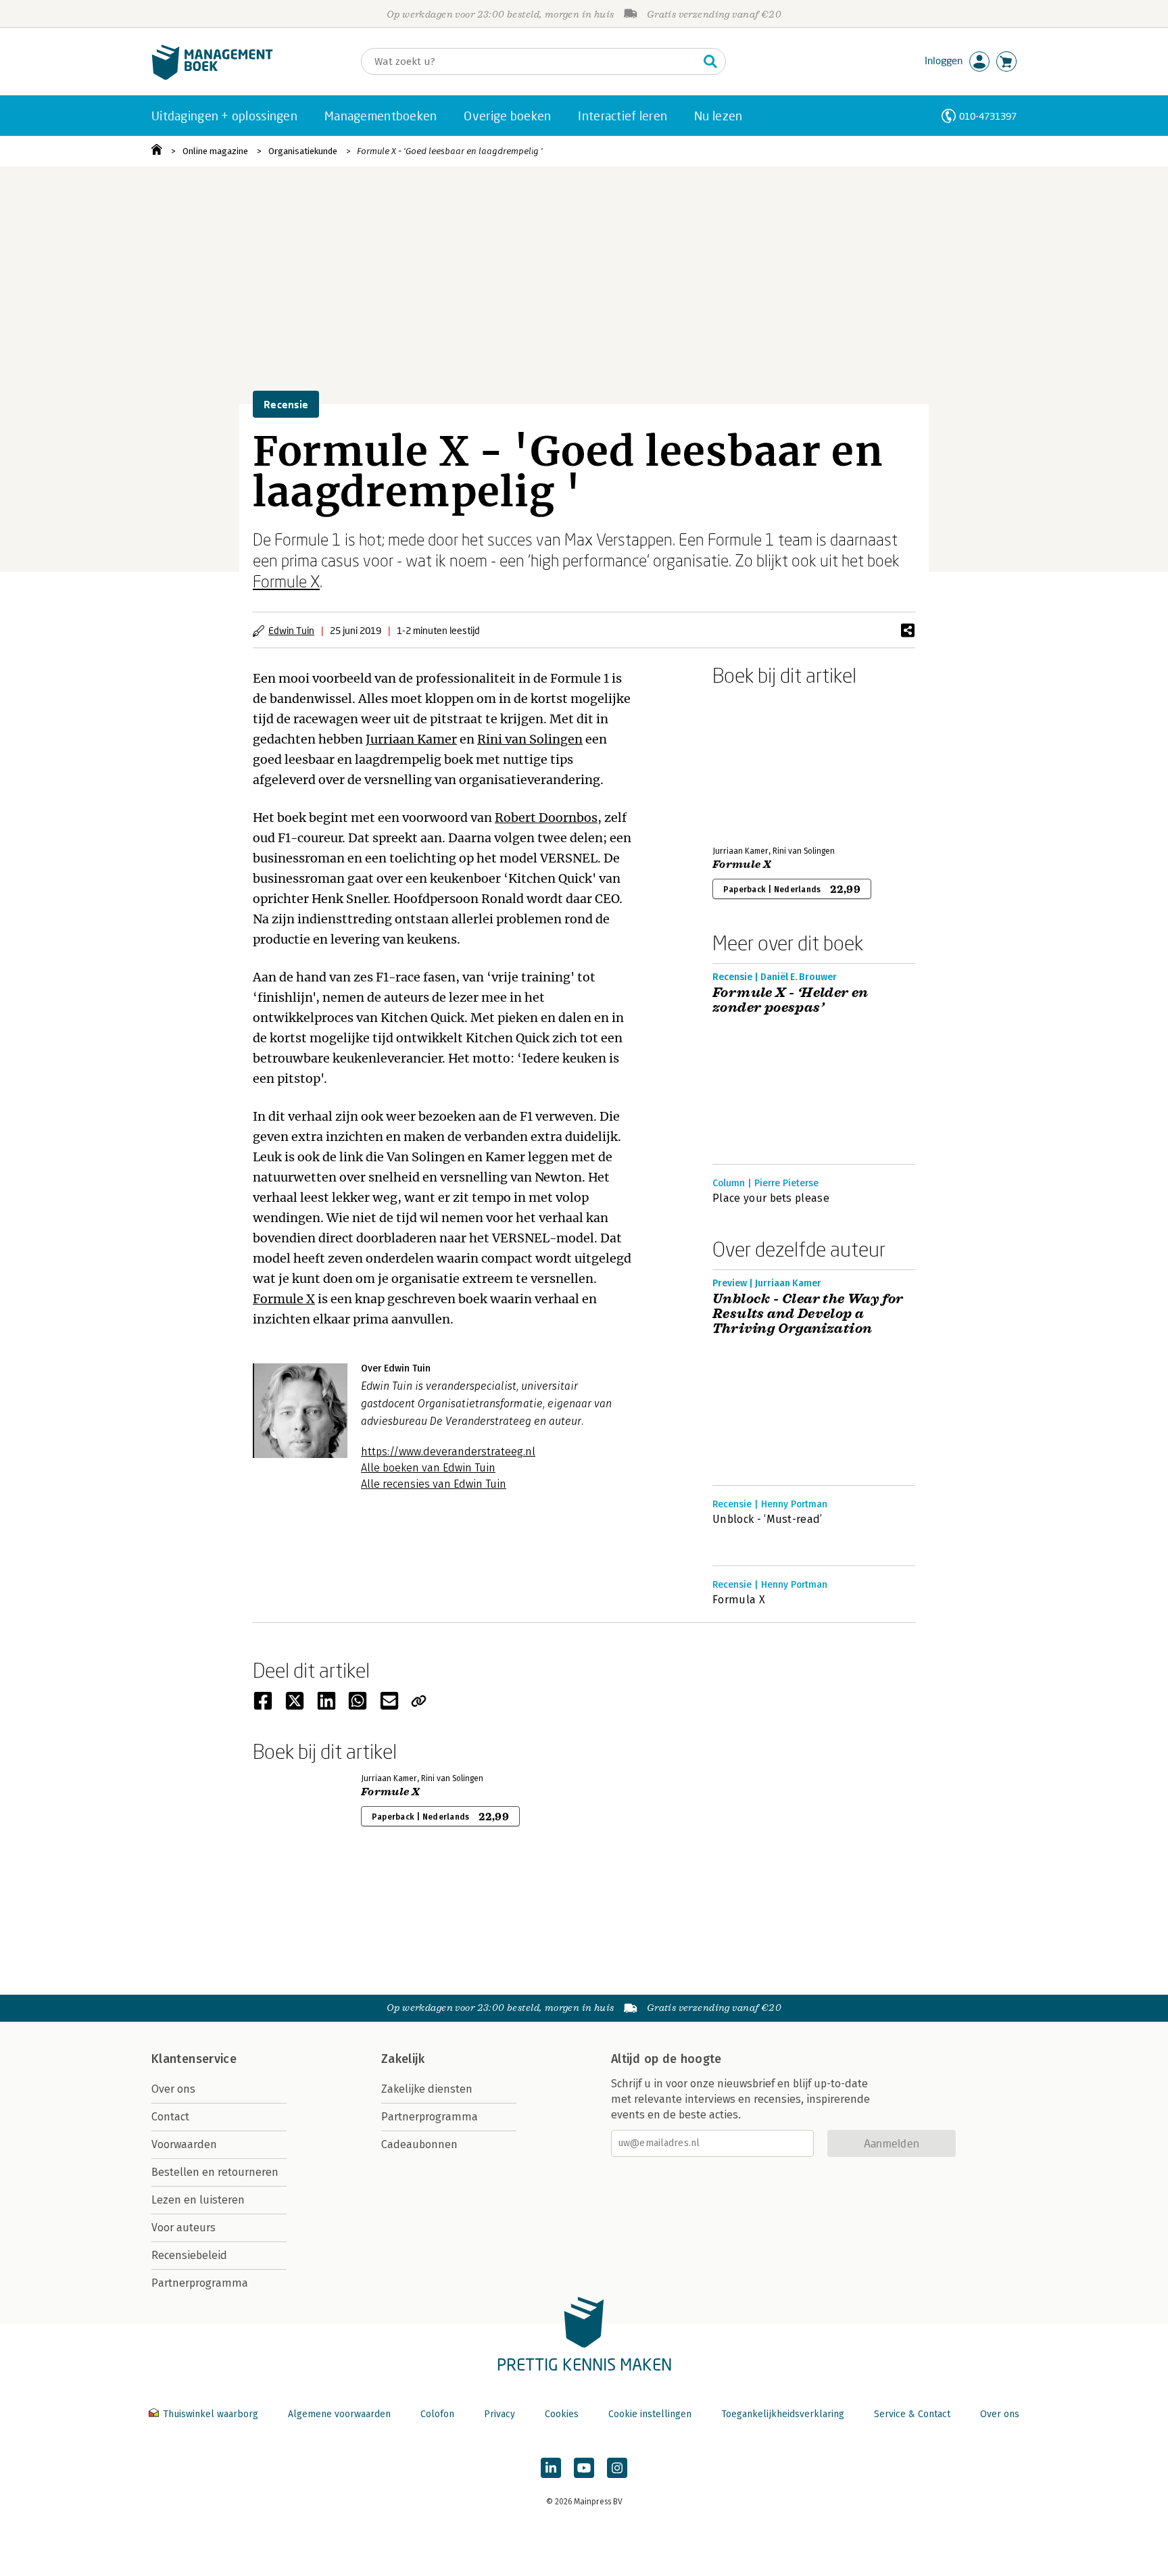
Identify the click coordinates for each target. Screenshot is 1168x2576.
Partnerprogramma (200, 2283)
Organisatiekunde (303, 151)
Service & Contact (912, 2414)
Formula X (739, 1600)
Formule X (286, 581)
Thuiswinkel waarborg (211, 2414)
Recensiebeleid (189, 2255)
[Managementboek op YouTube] (584, 2468)
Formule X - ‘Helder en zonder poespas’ (790, 1000)
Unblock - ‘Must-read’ (768, 1519)
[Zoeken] (710, 62)
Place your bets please (771, 1198)
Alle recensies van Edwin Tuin (434, 1484)
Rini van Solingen (530, 739)
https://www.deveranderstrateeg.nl (448, 1452)
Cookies (562, 2414)
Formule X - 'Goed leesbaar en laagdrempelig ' (450, 151)
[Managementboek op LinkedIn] (551, 2468)
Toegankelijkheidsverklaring (783, 2414)
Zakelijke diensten (427, 2089)
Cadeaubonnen (419, 2144)
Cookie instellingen (650, 2414)
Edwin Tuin (291, 630)
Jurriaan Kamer (411, 739)
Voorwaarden (184, 2144)
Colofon (437, 2414)
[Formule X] (760, 763)
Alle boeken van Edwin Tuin (428, 1468)
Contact (170, 2117)
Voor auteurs (184, 2228)
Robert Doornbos (546, 818)
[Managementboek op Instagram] (617, 2468)
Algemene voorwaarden (339, 2414)
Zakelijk (403, 2059)
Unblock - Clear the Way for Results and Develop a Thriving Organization (808, 1314)
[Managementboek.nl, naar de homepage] (212, 77)
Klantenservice (194, 2059)
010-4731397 (988, 116)
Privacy (500, 2414)
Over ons (173, 2089)
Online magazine (215, 151)
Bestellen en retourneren (215, 2172)
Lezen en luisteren (198, 2200)
